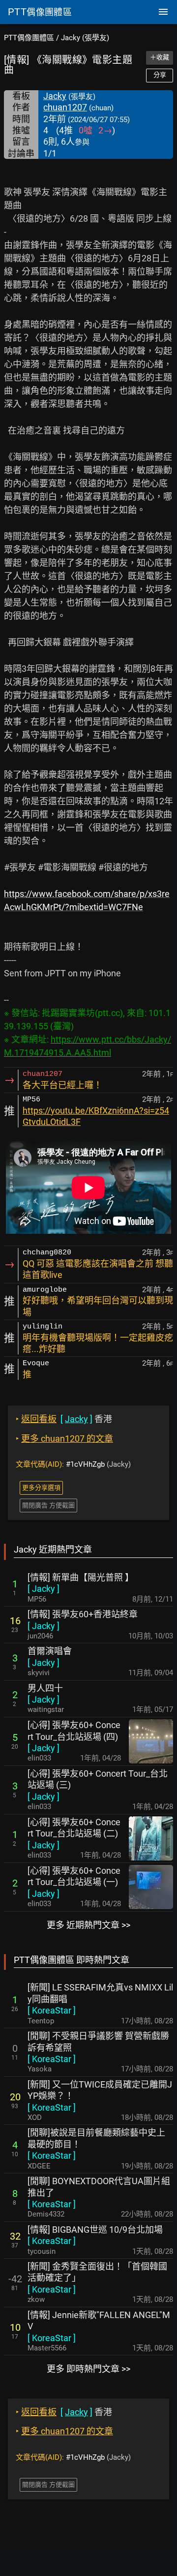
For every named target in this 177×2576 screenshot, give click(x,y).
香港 (64, 1419)
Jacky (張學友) (85, 38)
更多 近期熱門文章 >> (88, 1925)
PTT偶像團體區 (29, 38)
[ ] (44, 1589)
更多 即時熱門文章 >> (88, 2369)
